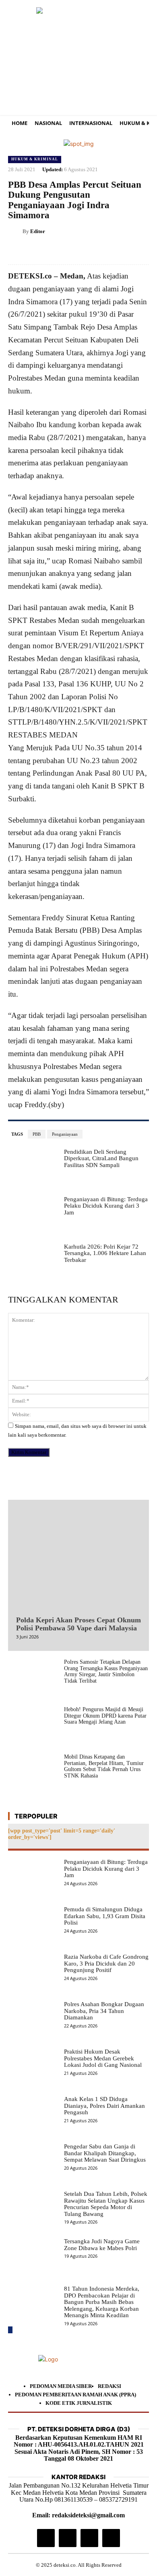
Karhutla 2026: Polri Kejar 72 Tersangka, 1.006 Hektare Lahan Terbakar (105, 1253)
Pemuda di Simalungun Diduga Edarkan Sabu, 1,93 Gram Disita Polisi (105, 1916)
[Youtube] (111, 2538)
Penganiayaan (65, 1134)
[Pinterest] (103, 252)
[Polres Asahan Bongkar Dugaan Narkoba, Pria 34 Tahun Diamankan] (33, 2021)
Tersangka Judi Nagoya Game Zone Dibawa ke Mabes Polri (102, 2245)
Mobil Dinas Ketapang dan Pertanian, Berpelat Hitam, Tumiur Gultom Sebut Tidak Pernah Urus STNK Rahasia (104, 1766)
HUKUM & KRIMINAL (35, 159)
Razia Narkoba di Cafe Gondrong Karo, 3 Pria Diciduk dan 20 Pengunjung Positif (106, 1963)
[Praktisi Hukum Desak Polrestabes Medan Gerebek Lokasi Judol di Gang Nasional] (33, 2068)
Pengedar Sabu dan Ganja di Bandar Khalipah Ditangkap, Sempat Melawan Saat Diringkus (105, 2153)
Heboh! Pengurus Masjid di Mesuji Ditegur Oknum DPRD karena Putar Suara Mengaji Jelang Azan (105, 1716)
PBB (37, 1134)
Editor (38, 231)
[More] (140, 252)
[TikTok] (68, 2538)
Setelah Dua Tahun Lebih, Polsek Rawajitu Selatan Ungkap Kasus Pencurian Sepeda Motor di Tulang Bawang (106, 2204)
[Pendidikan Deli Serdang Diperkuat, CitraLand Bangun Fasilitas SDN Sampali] (33, 1168)
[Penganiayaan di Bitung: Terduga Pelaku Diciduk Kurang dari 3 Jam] (33, 1216)
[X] (85, 252)
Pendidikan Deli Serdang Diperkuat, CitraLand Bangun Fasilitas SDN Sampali (101, 1158)
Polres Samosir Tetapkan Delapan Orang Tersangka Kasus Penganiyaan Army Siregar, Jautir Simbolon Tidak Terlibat (106, 1671)
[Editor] (15, 231)
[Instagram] (46, 2538)
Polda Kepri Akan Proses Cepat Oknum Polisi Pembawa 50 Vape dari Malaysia (78, 1624)
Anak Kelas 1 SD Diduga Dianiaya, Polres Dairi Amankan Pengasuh (104, 2106)
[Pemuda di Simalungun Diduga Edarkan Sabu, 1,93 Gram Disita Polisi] (33, 1926)
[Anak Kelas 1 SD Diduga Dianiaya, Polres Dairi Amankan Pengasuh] (33, 2115)
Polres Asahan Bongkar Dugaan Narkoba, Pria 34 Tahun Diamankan (104, 2011)
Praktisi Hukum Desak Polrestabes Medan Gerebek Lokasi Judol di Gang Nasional (103, 2058)
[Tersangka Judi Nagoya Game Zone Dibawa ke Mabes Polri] (33, 2258)
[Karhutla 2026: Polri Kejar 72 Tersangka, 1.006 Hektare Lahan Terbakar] (33, 1263)
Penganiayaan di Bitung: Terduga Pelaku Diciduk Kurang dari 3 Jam (106, 1206)
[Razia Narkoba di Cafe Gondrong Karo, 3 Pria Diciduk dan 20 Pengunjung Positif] (33, 1973)
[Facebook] (66, 252)
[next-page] (10, 2330)
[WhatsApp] (122, 252)
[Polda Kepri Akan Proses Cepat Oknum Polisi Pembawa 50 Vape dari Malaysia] (78, 1556)
